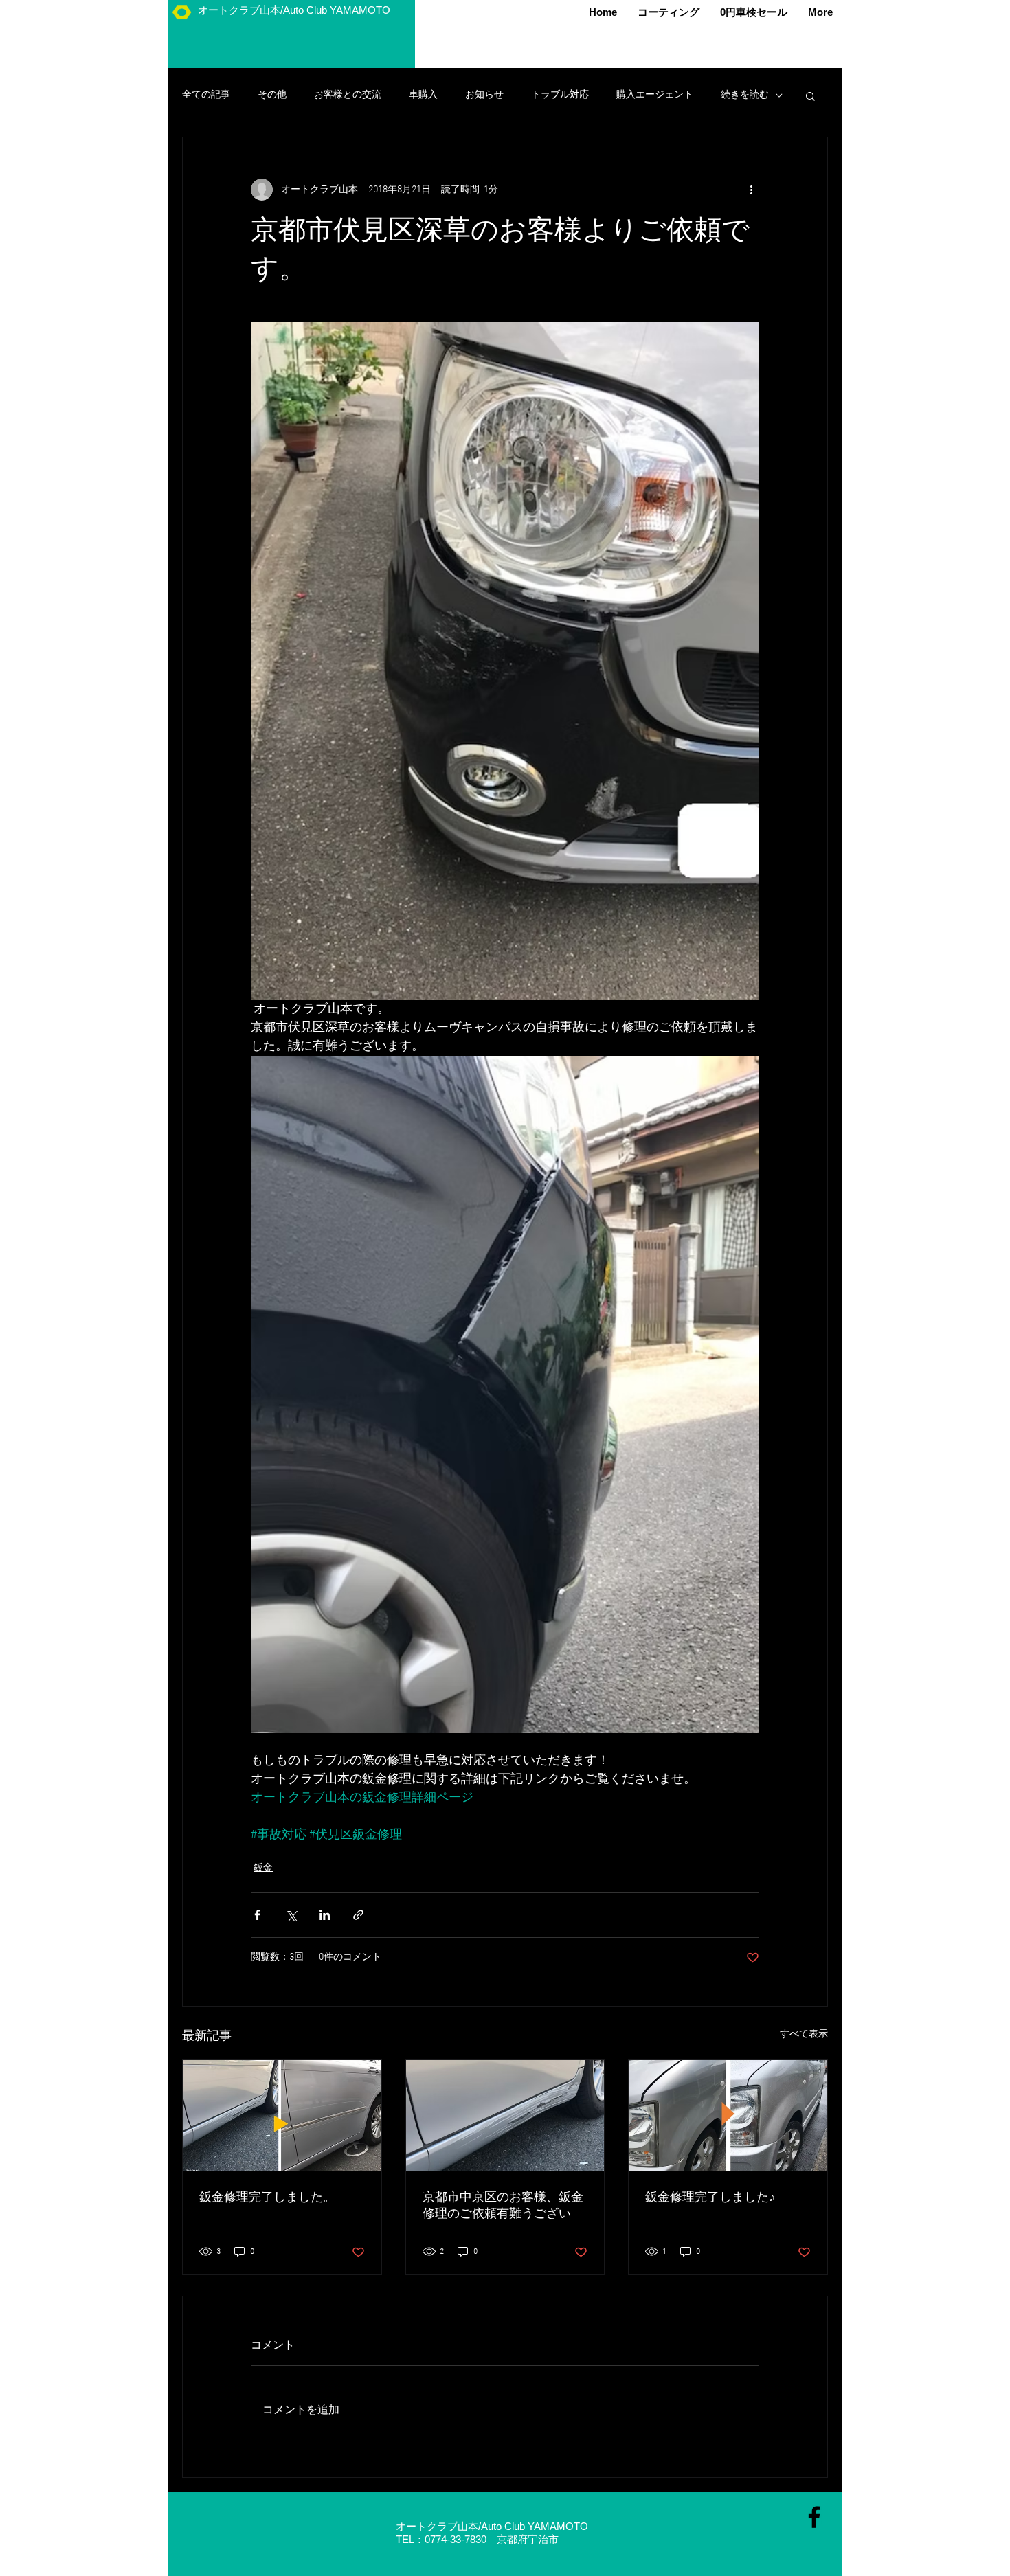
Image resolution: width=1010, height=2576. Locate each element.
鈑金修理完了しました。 (267, 2198)
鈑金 (263, 1868)
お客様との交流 (348, 95)
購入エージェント (655, 95)
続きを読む (745, 95)
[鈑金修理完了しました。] (282, 2116)
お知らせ (484, 95)
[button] (810, 95)
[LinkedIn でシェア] (325, 1915)
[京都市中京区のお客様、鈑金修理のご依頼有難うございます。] (505, 2116)
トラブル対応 (560, 95)
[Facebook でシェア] (257, 1915)
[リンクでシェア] (358, 1915)
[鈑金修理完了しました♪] (728, 2116)
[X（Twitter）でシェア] (291, 1915)
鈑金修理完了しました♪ (710, 2198)
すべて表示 (804, 2034)
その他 (272, 95)
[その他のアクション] (751, 190)
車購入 (423, 95)
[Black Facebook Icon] (814, 2517)
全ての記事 (206, 95)
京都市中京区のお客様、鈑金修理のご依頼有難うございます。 (503, 2206)
